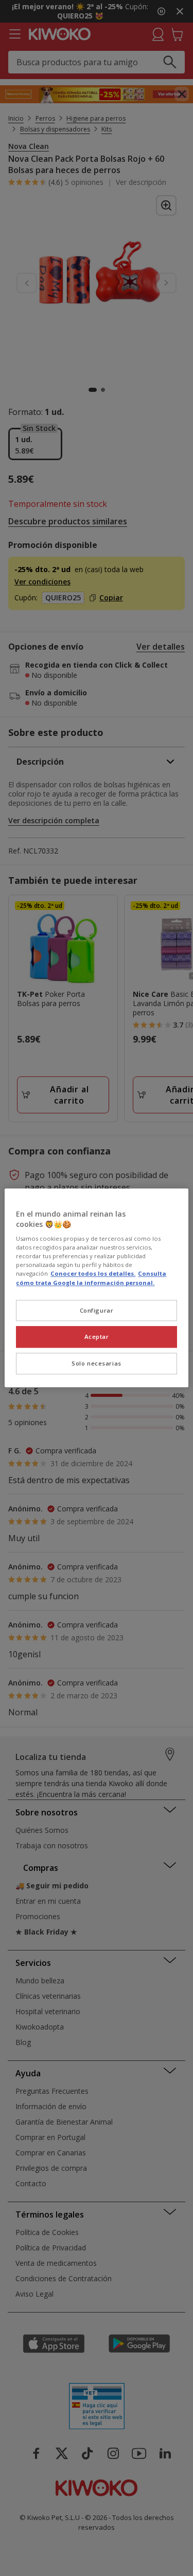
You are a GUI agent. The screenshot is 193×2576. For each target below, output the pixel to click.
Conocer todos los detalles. (93, 1274)
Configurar (97, 1310)
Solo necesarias (97, 1364)
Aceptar (97, 1337)
